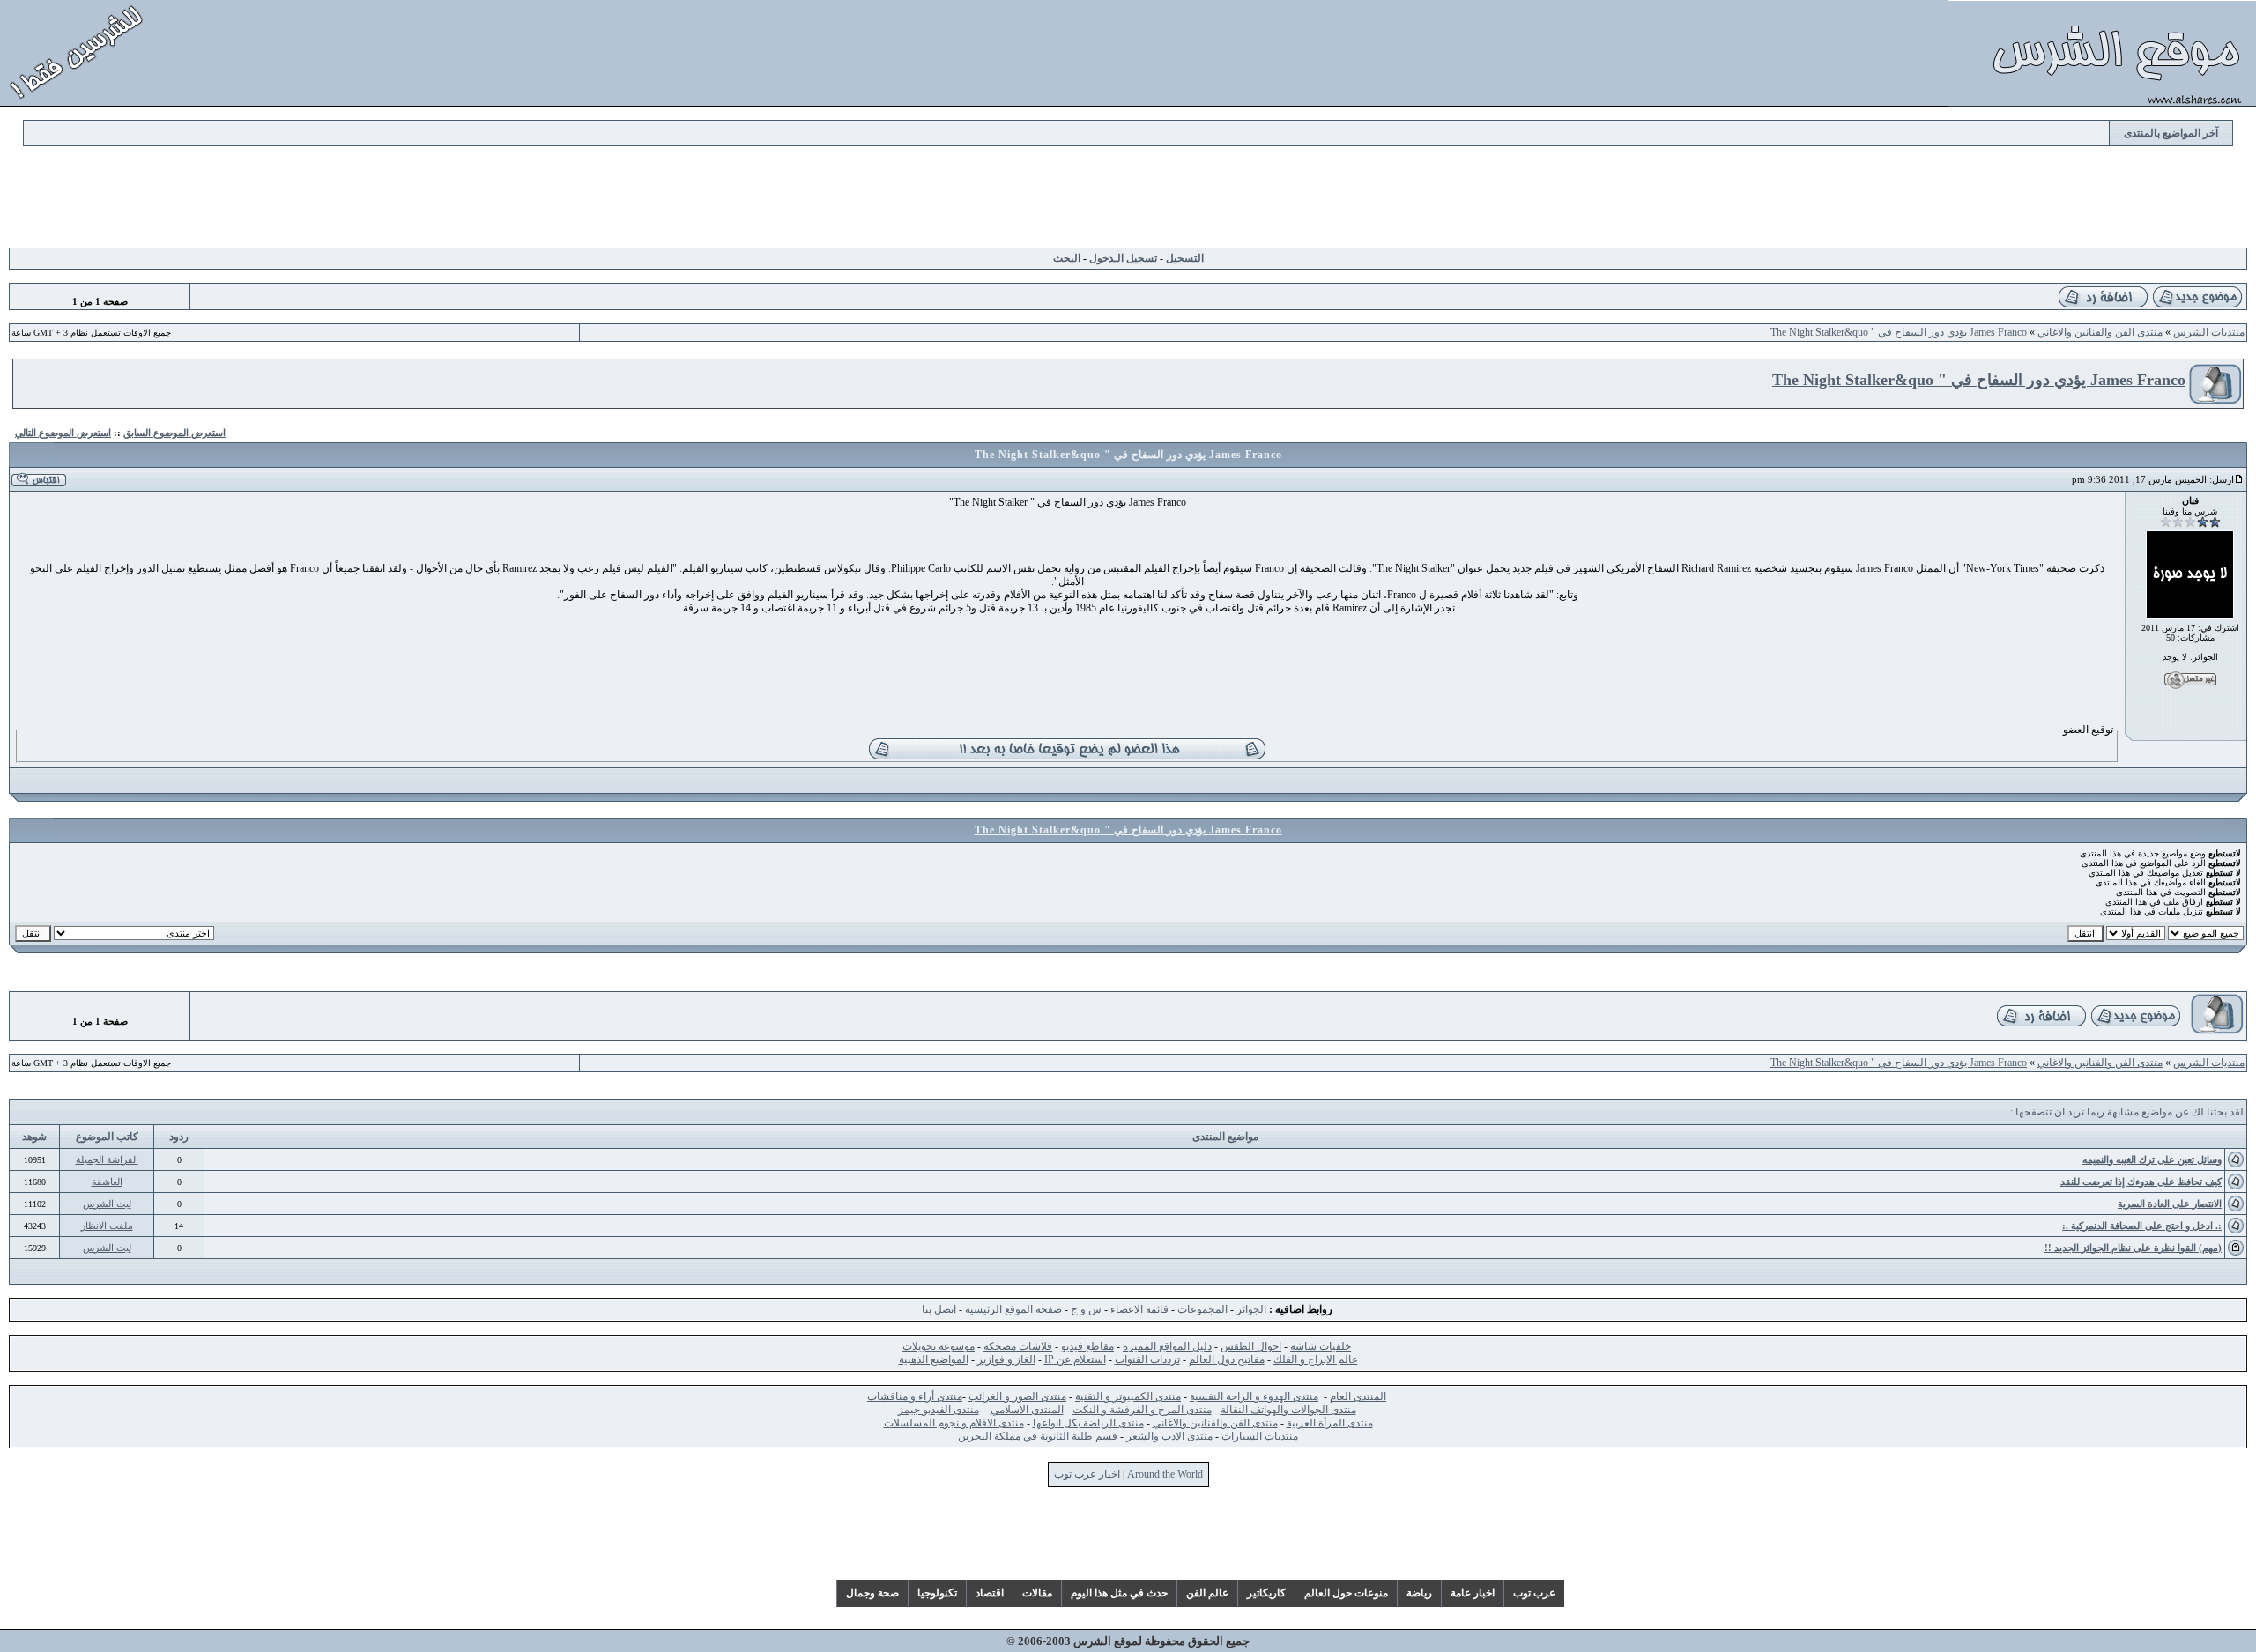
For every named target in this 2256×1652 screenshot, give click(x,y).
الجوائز (1251, 1309)
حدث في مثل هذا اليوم (1119, 1593)
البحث (1067, 258)
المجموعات (1202, 1309)
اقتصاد (990, 1593)
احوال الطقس (1251, 1346)
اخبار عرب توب (1087, 1474)
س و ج (1086, 1309)
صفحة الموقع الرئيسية (1013, 1309)
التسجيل (1185, 258)
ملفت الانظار (107, 1226)
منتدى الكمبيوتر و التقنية (1128, 1396)
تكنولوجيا (937, 1593)
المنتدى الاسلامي (1027, 1410)
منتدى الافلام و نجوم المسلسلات (954, 1423)
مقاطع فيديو (1087, 1346)
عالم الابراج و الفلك (1316, 1359)
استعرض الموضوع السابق (174, 433)
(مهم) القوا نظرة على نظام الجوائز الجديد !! (2133, 1248)
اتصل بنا (939, 1309)
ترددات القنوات (1147, 1359)
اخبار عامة (1473, 1593)
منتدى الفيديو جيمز (939, 1410)
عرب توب (1534, 1593)
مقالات (1037, 1593)
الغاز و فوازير (1006, 1359)
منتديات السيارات (1260, 1436)
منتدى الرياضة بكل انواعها (1088, 1423)
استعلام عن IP (1075, 1359)
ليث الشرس (107, 1204)
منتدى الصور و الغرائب (1017, 1396)
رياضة (1419, 1593)
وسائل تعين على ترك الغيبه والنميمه (2152, 1159)
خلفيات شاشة (1321, 1346)
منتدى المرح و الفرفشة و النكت (1142, 1410)
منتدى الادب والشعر (1169, 1436)
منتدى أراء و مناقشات (915, 1396)
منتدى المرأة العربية (1330, 1423)
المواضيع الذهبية (934, 1359)
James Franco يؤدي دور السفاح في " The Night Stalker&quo (1899, 332)
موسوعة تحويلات (939, 1346)
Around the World (1165, 1474)
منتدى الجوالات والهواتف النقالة (1288, 1410)
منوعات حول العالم (1346, 1593)
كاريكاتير (1266, 1593)
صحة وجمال (872, 1593)
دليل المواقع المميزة (1167, 1346)
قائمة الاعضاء (1139, 1309)
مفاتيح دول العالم (1227, 1359)
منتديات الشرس (2209, 332)
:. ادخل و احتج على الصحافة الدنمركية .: (2142, 1226)
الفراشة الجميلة (107, 1159)
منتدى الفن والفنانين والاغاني (2100, 332)
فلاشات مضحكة (1018, 1346)
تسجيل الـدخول (1123, 258)
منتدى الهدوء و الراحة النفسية (1254, 1396)
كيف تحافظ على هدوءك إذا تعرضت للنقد (2141, 1182)
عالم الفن (1207, 1593)
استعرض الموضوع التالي (63, 433)
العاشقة (107, 1182)
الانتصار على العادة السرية (2170, 1204)
